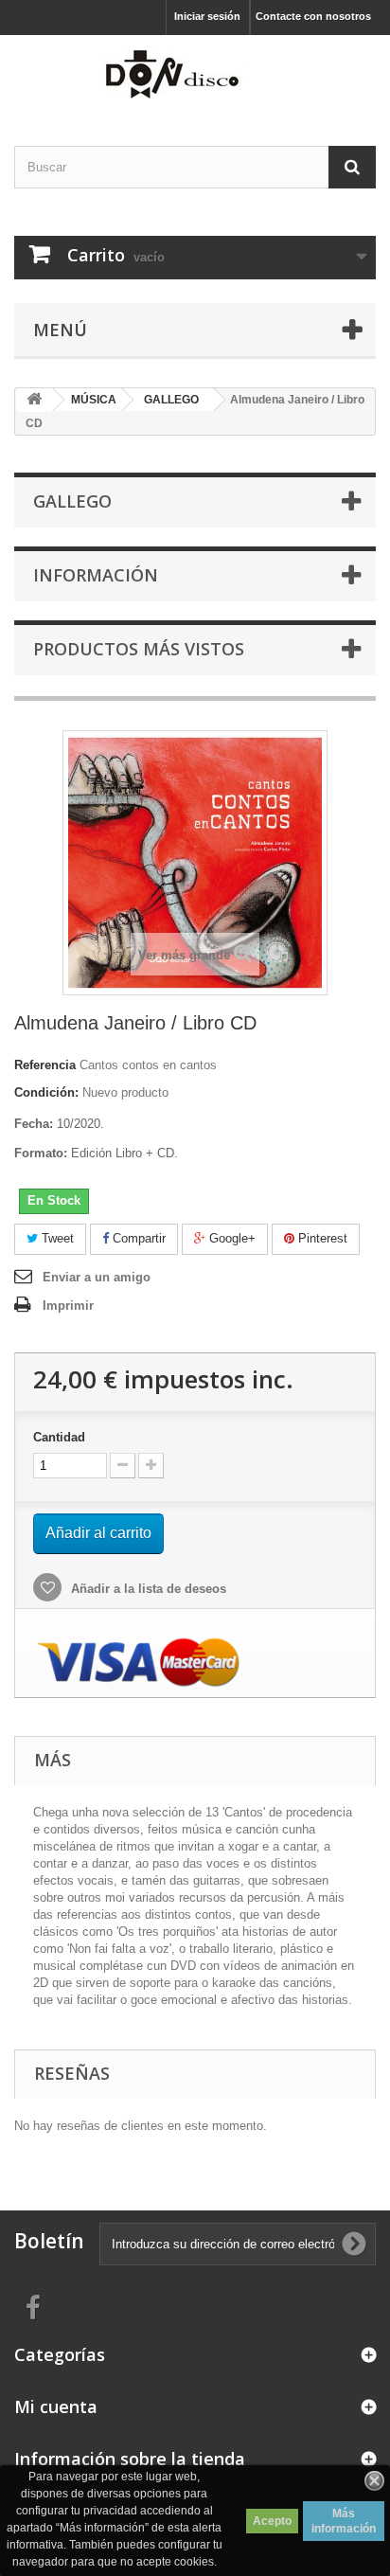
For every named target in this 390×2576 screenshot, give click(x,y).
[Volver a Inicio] (34, 400)
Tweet (56, 1238)
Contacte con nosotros (313, 16)
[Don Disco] (195, 74)
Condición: (46, 1092)
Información (96, 575)
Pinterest (321, 1238)
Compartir (137, 1238)
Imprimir (68, 1306)
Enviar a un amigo (97, 1277)
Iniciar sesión (207, 16)
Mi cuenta (56, 2406)
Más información (344, 2521)
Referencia (45, 1065)
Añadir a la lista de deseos (147, 1589)
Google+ (230, 1238)
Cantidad (59, 1437)
